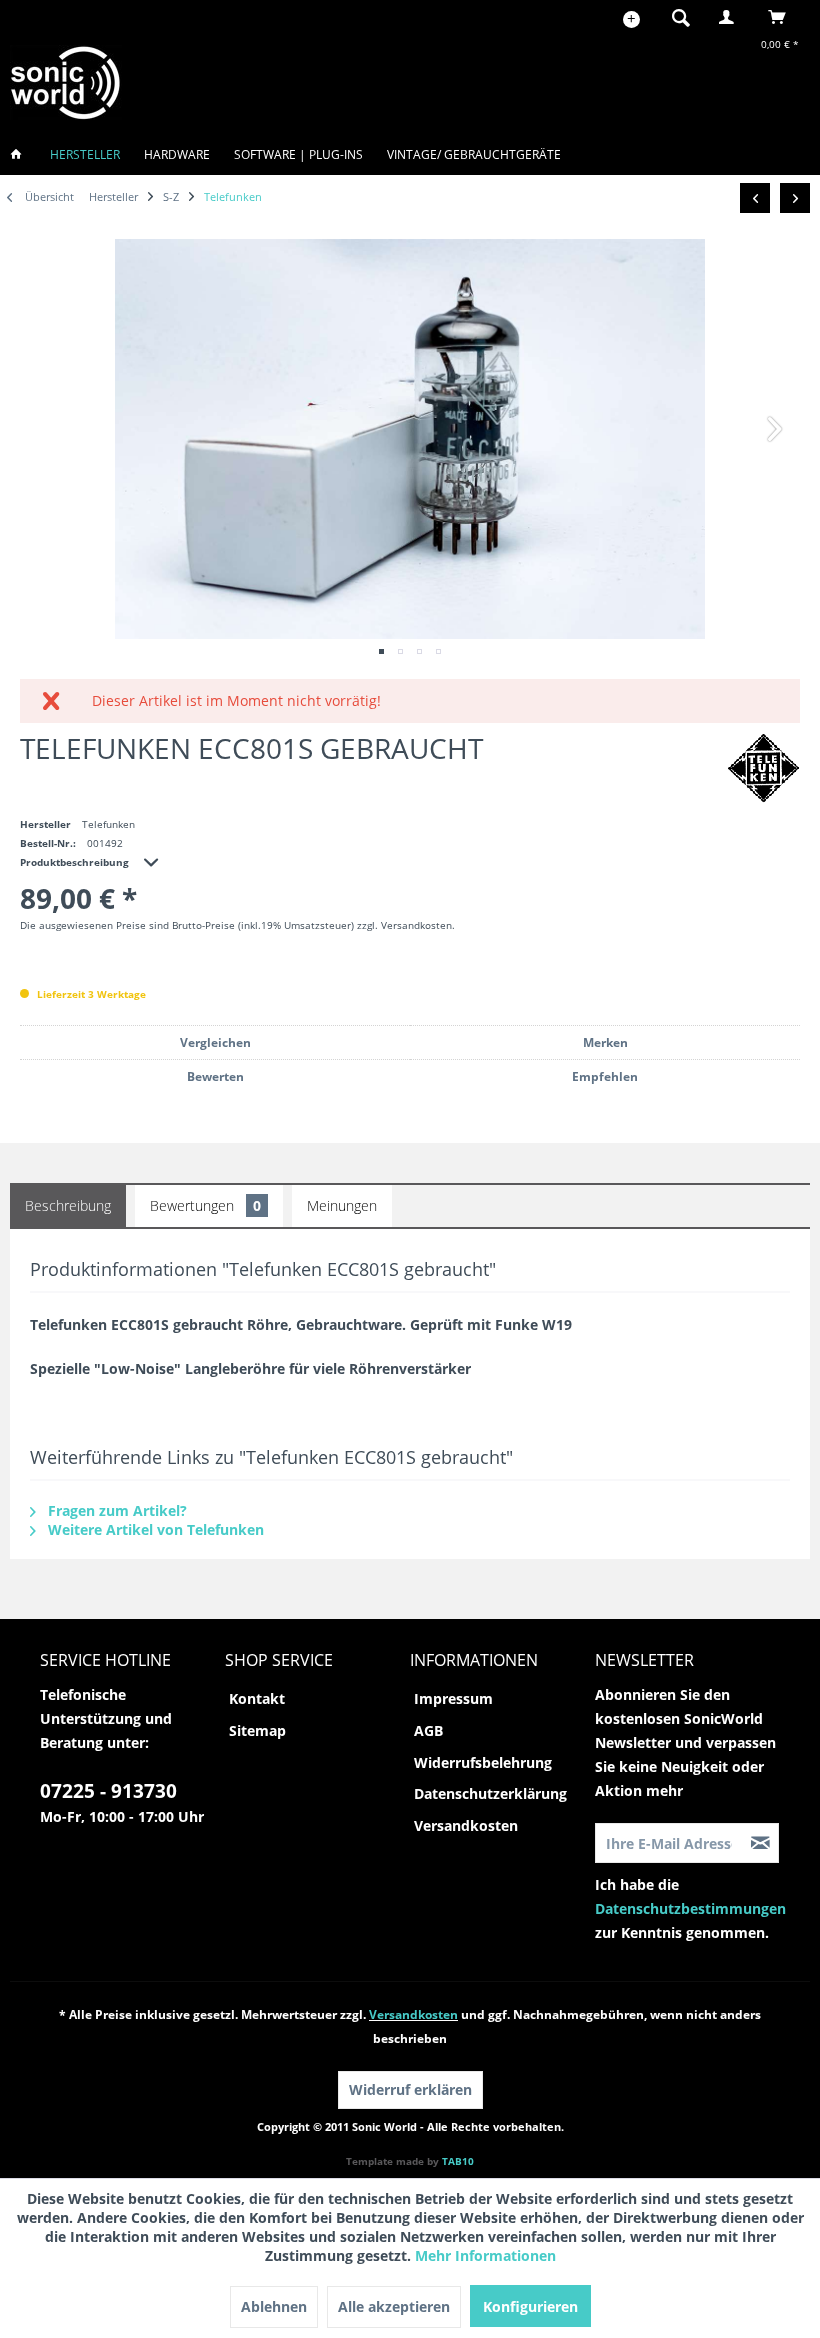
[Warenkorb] (782, 17)
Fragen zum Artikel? (115, 1510)
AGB (428, 1730)
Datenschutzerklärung (490, 1793)
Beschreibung (68, 1205)
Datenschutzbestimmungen (690, 1908)
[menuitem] (675, 17)
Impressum (453, 1698)
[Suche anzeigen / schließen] (681, 17)
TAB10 (458, 2161)
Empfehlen (605, 1076)
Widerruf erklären (410, 2089)
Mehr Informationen (485, 2255)
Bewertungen (205, 1205)
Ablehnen (274, 2306)
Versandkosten (466, 1825)
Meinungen (342, 1205)
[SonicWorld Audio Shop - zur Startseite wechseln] (66, 82)
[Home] (22, 154)
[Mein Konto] (731, 17)
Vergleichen (215, 1042)
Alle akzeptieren (394, 2306)
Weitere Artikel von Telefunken (154, 1529)
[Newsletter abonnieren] (760, 1843)
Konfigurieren (530, 2306)
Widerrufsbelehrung (483, 1762)
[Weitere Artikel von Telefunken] (763, 768)
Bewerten (215, 1076)
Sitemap (257, 1730)
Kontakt (257, 1698)
